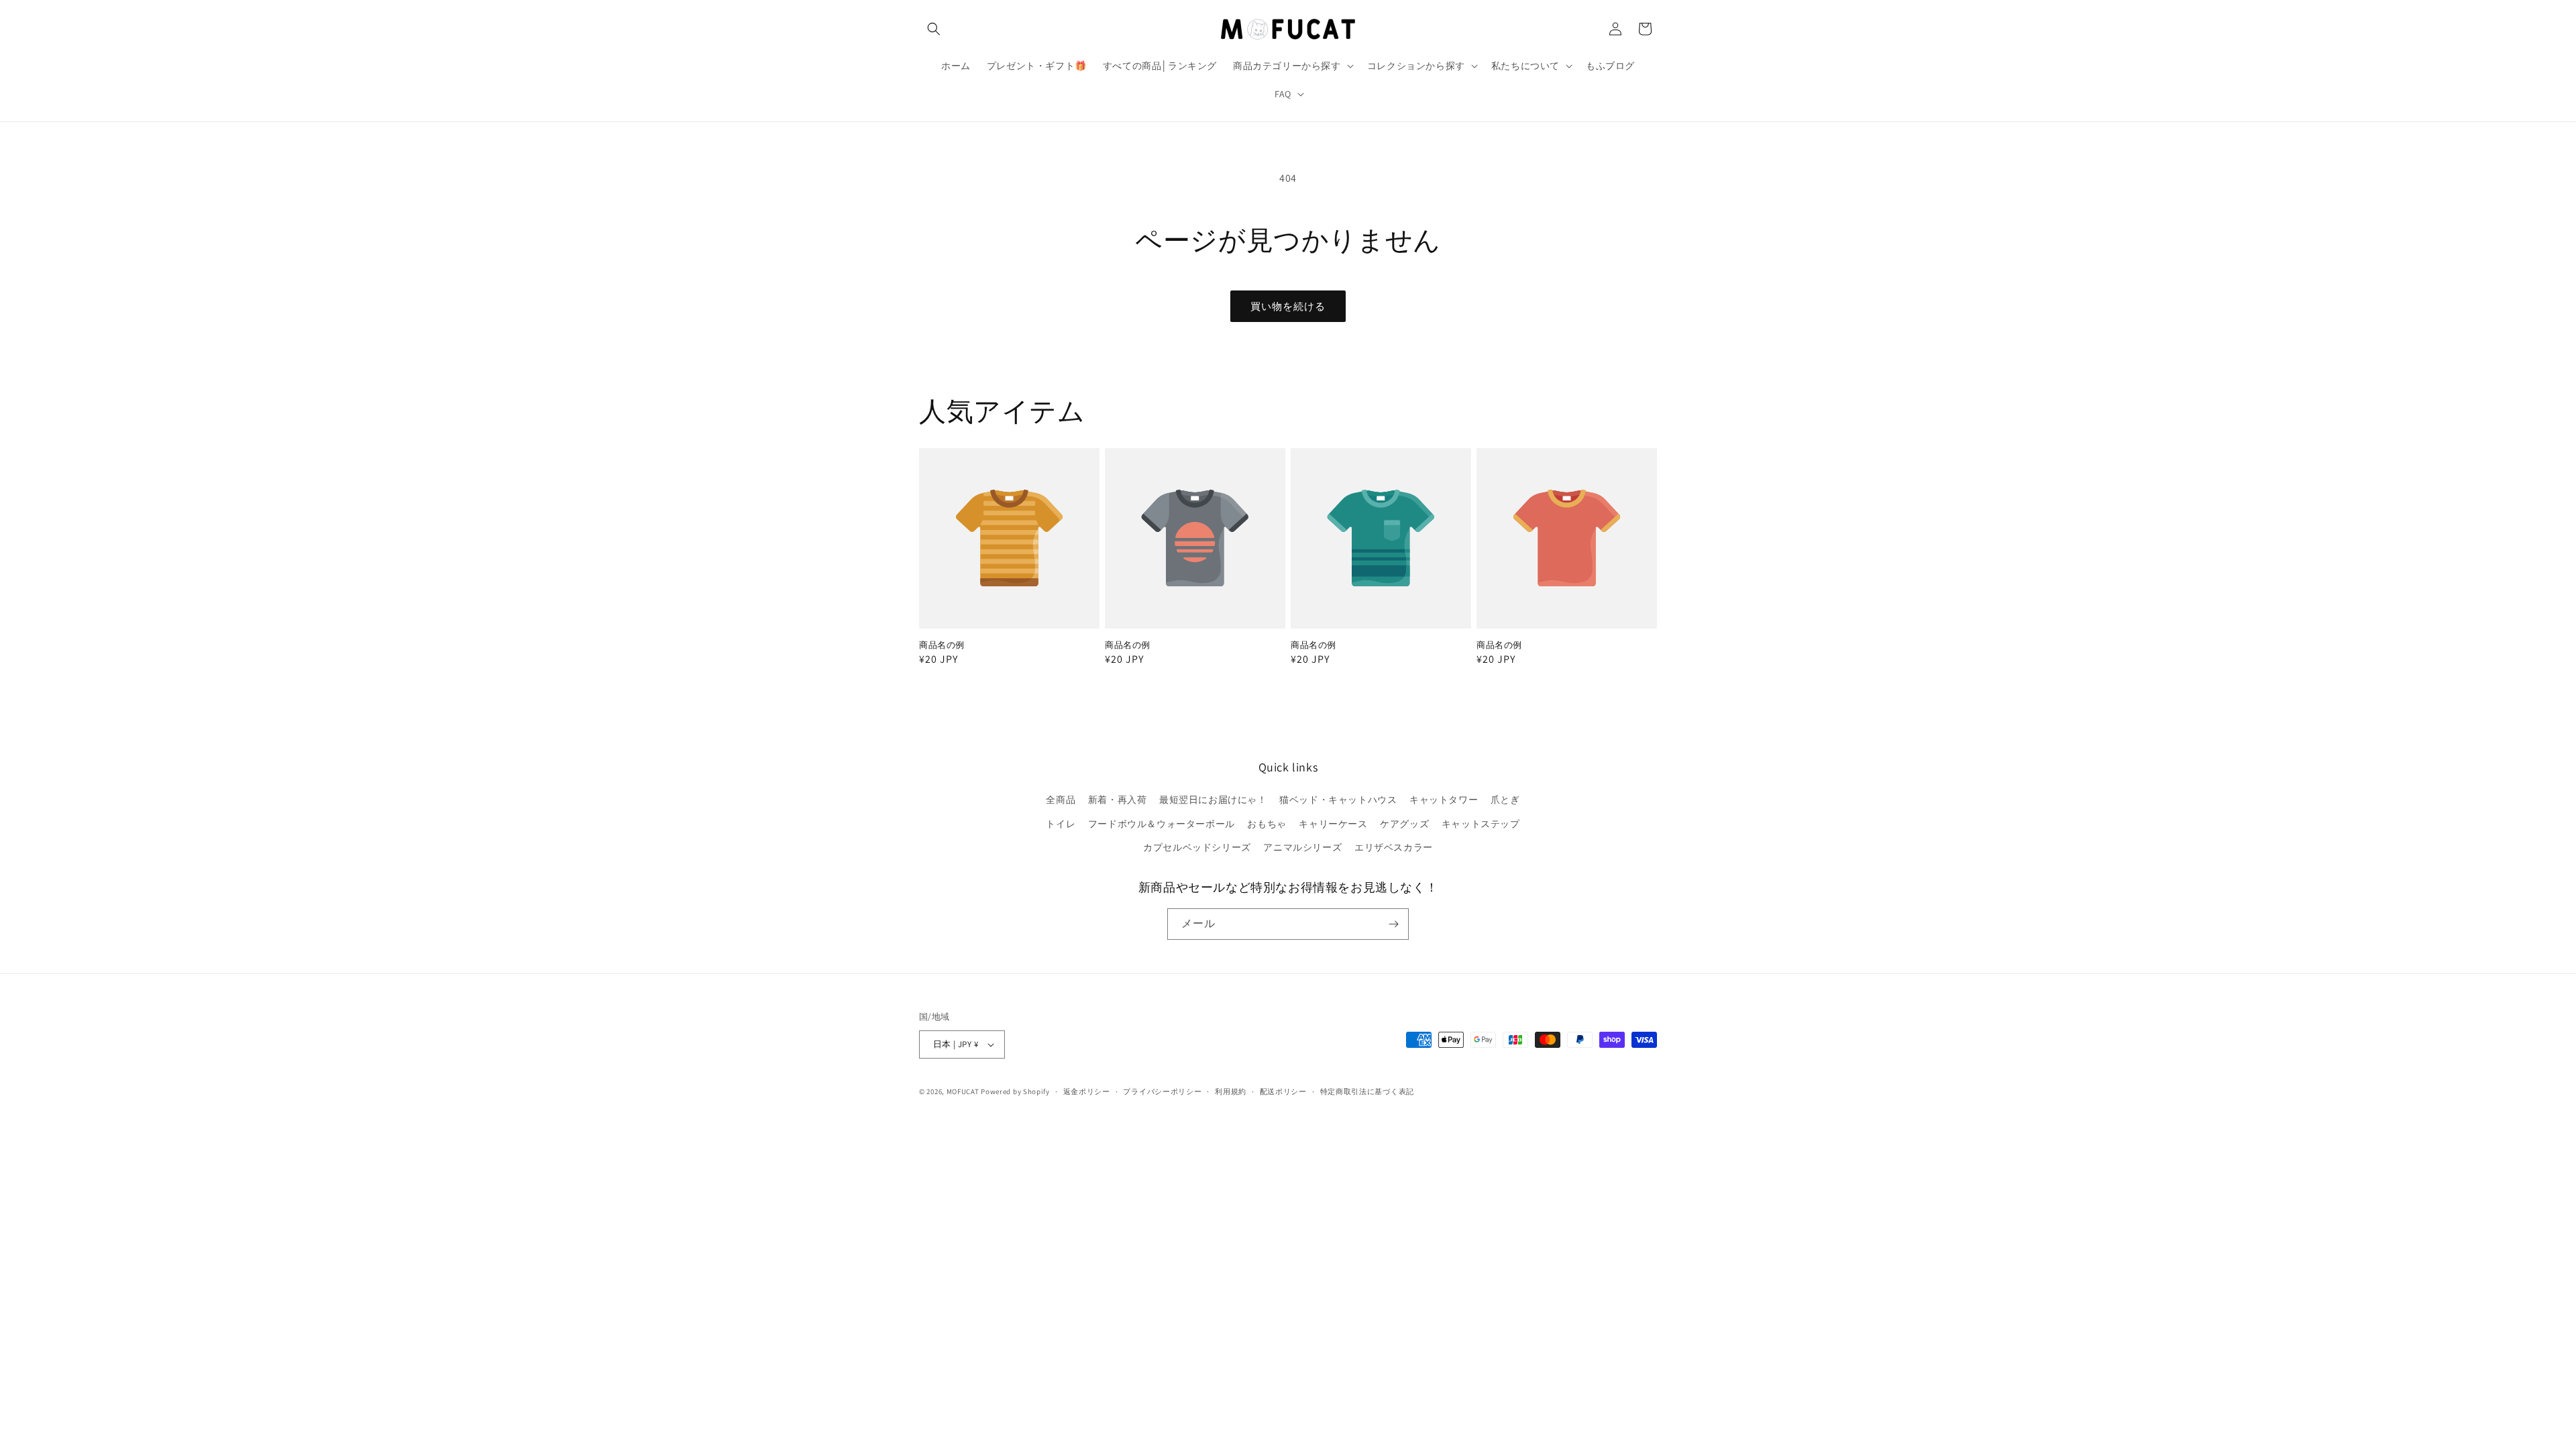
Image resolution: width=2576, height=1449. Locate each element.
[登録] (1393, 924)
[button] (934, 29)
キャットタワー (1444, 800)
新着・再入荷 (1118, 800)
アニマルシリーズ (1302, 847)
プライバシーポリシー (1162, 1091)
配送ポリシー (1283, 1091)
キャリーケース (1333, 824)
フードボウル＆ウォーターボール (1162, 824)
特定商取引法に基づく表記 (1367, 1091)
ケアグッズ (1404, 824)
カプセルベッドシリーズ (1197, 847)
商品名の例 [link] (942, 645)
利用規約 (1231, 1091)
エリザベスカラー (1394, 847)
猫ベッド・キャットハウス (1338, 800)
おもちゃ (1267, 824)
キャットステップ (1481, 824)
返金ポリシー (1087, 1091)
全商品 (1061, 800)
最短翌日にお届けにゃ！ (1213, 800)
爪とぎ (1505, 800)
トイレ (1061, 824)
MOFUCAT (963, 1091)
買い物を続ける (1288, 306)
